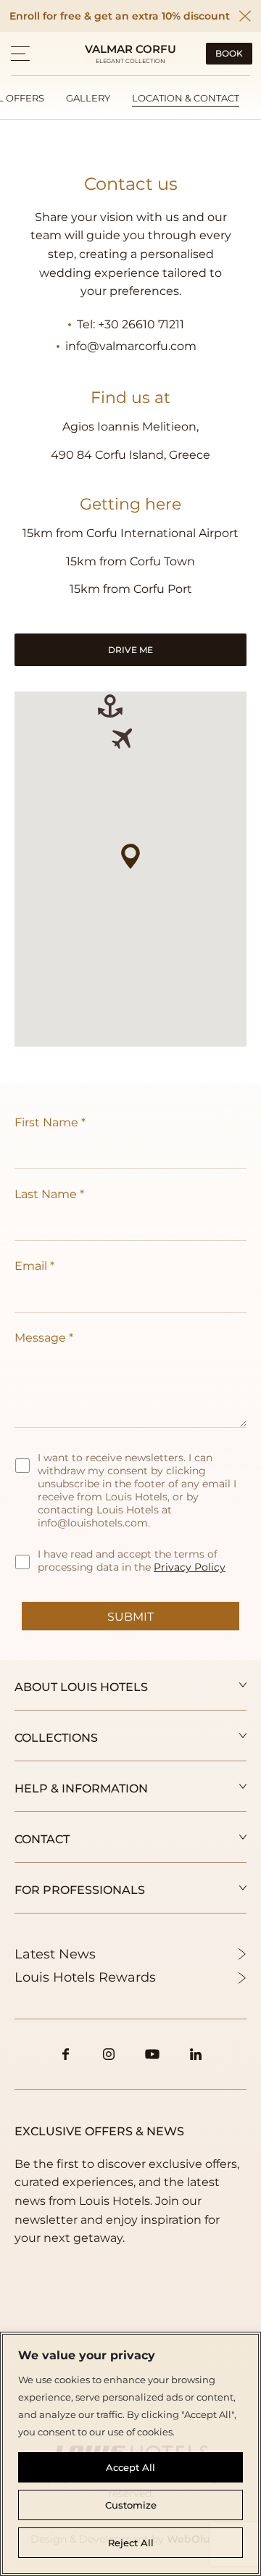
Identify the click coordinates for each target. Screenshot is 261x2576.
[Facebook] (65, 2054)
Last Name (46, 1194)
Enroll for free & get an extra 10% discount (120, 16)
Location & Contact (186, 98)
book (229, 53)
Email (31, 1266)
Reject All (131, 2543)
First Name (46, 1122)
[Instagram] (109, 2054)
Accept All (130, 2467)
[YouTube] (152, 2054)
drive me (130, 650)
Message (40, 1338)
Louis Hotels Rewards (85, 1977)
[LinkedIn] (196, 2054)
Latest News (55, 1954)
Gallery (88, 98)
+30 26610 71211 (141, 324)
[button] (20, 54)
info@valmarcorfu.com (131, 346)
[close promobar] (245, 16)
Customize (131, 2505)
